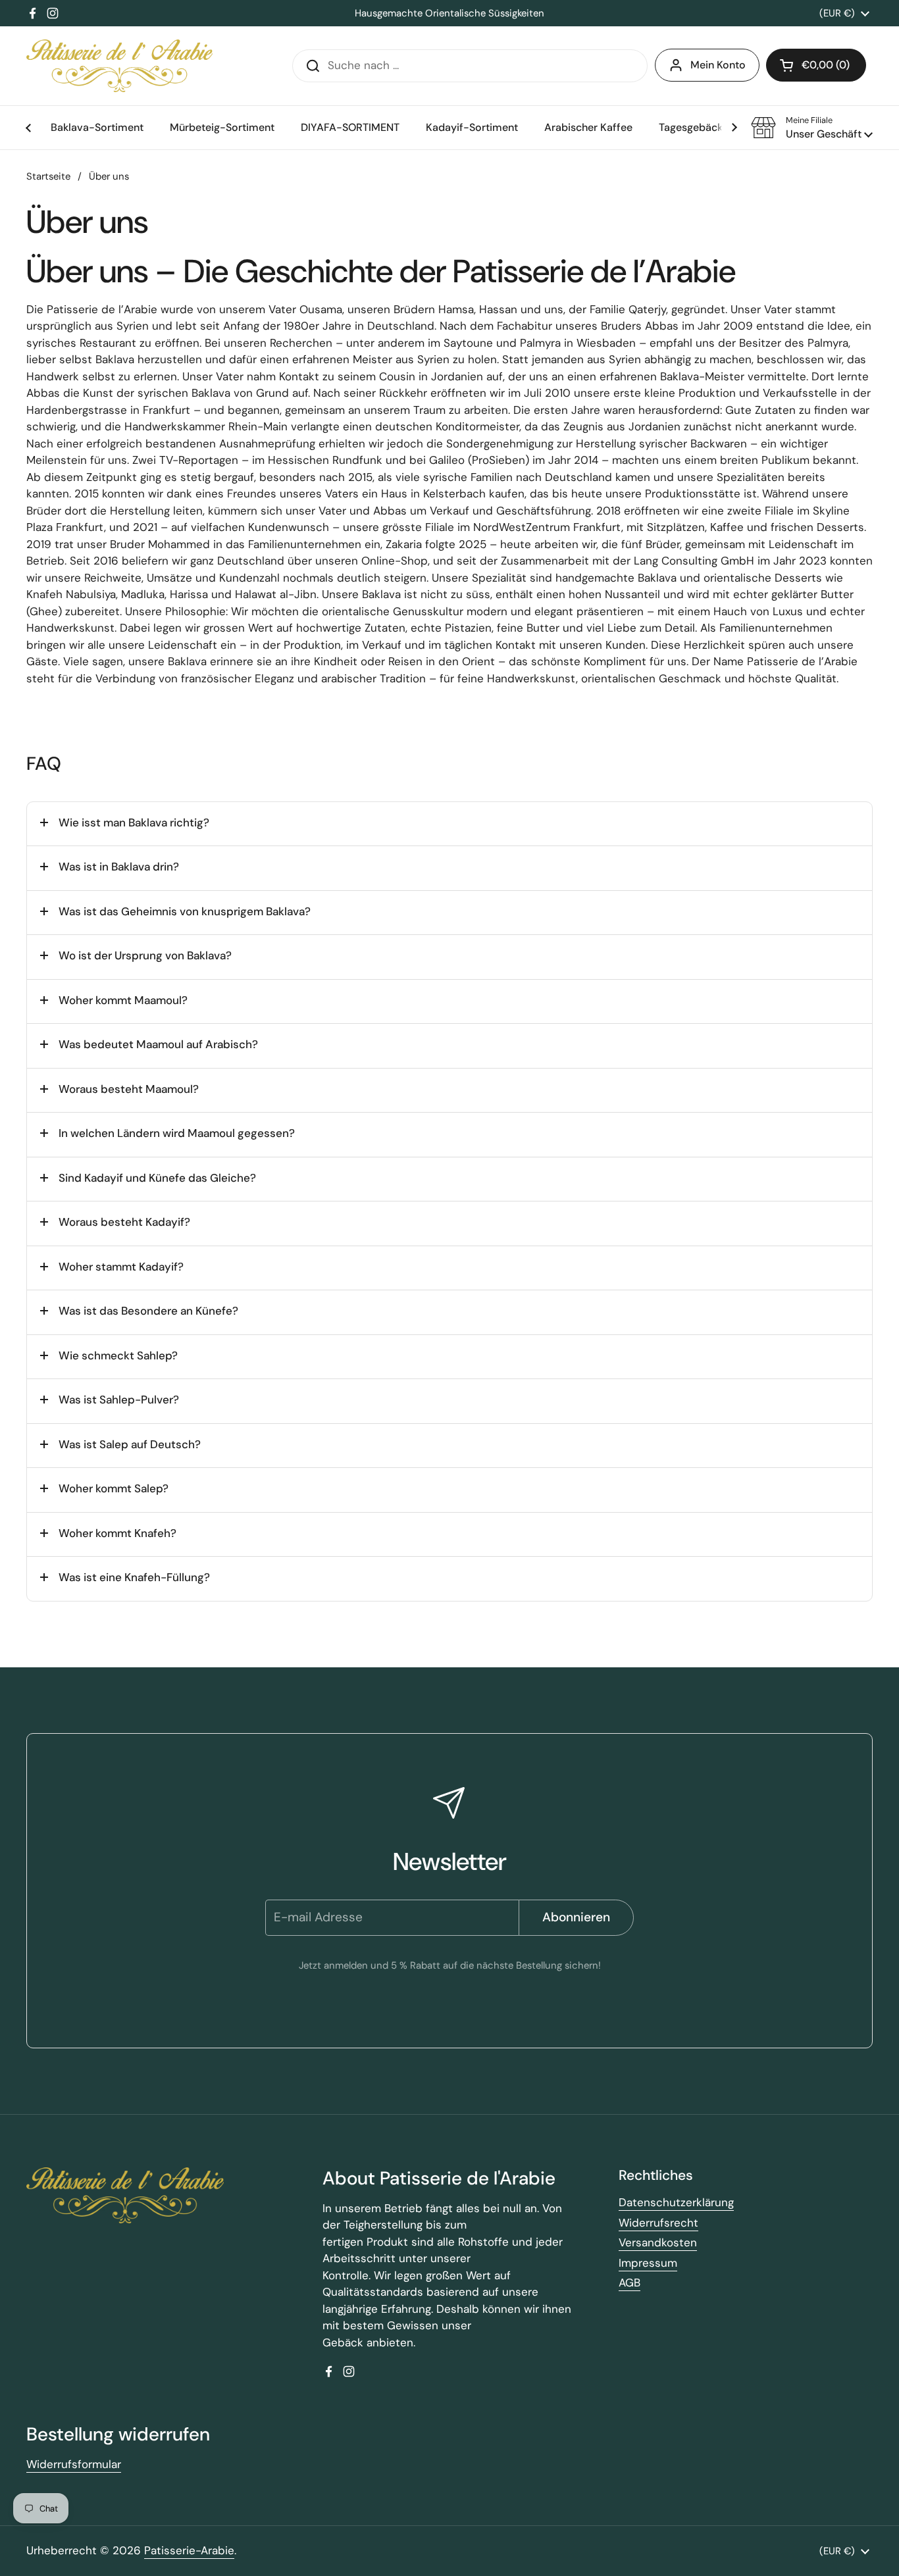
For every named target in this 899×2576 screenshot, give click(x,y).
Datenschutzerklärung (676, 2202)
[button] (812, 128)
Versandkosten (658, 2242)
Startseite (48, 176)
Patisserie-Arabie (189, 2550)
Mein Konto (718, 65)
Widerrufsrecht (658, 2223)
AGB (629, 2283)
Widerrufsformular (74, 2464)
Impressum (648, 2263)
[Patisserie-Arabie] (119, 66)
